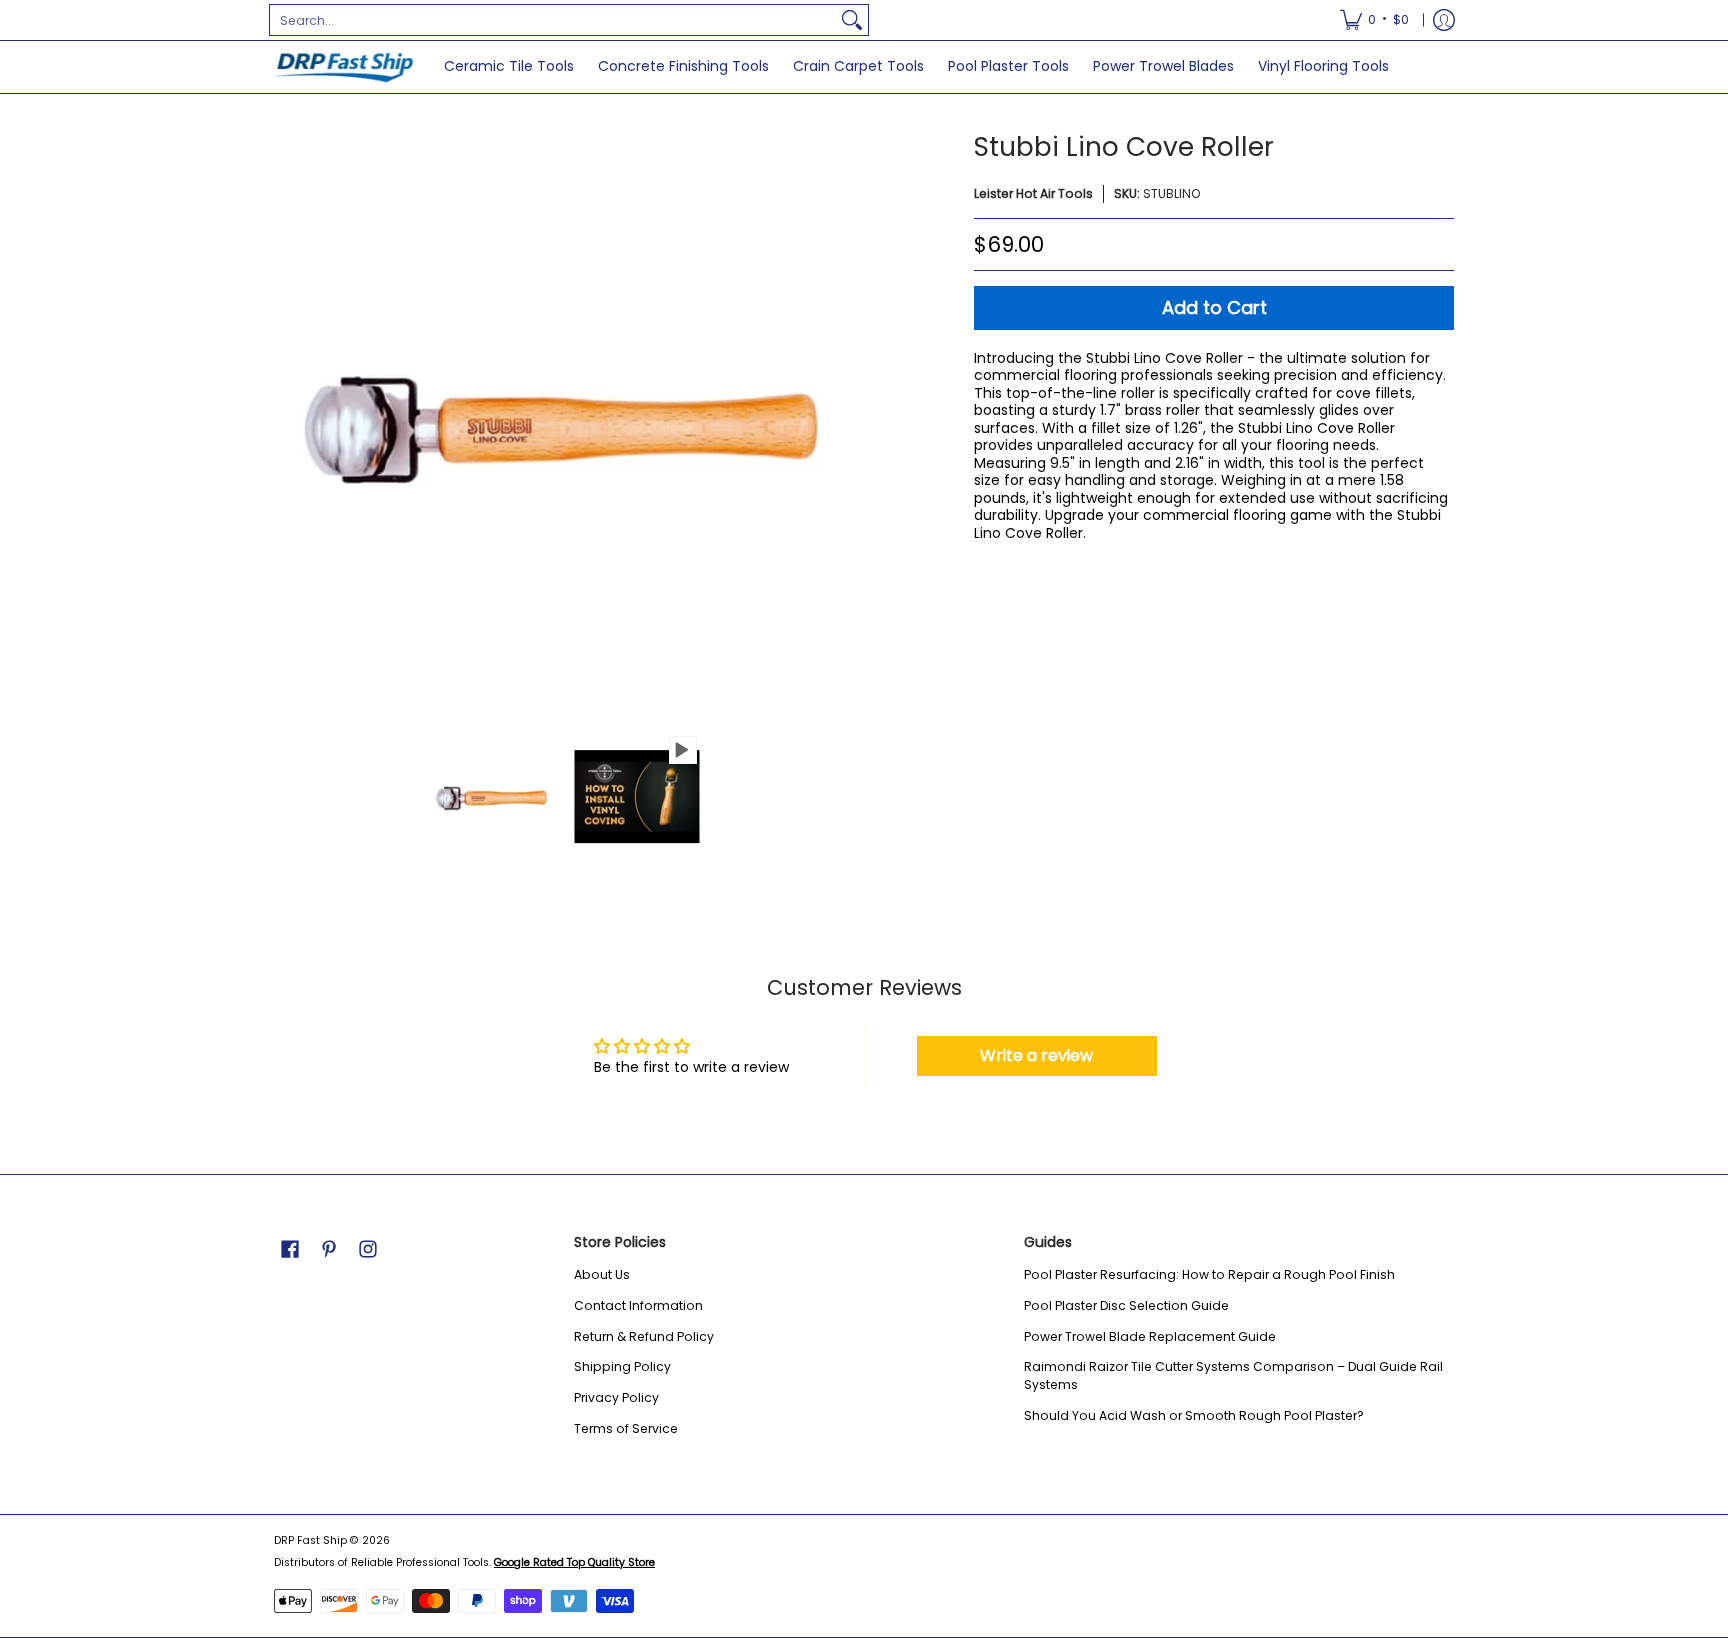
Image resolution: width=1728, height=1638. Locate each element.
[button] (290, 1248)
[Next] (840, 424)
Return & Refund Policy (644, 1336)
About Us (602, 1274)
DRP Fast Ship (310, 1540)
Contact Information (638, 1305)
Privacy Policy (616, 1397)
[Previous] (288, 424)
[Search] (852, 20)
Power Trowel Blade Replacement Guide (1150, 1336)
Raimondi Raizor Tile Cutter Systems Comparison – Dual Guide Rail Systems (1233, 1375)
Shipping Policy (622, 1366)
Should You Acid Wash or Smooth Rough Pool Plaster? (1194, 1415)
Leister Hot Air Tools (1033, 193)
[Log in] (1444, 20)
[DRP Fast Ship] (344, 67)
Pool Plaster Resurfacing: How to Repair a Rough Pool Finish (1209, 1274)
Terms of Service (626, 1428)
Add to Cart (1214, 307)
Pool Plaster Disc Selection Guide (1126, 1305)
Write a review (1036, 1055)
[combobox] (553, 20)
